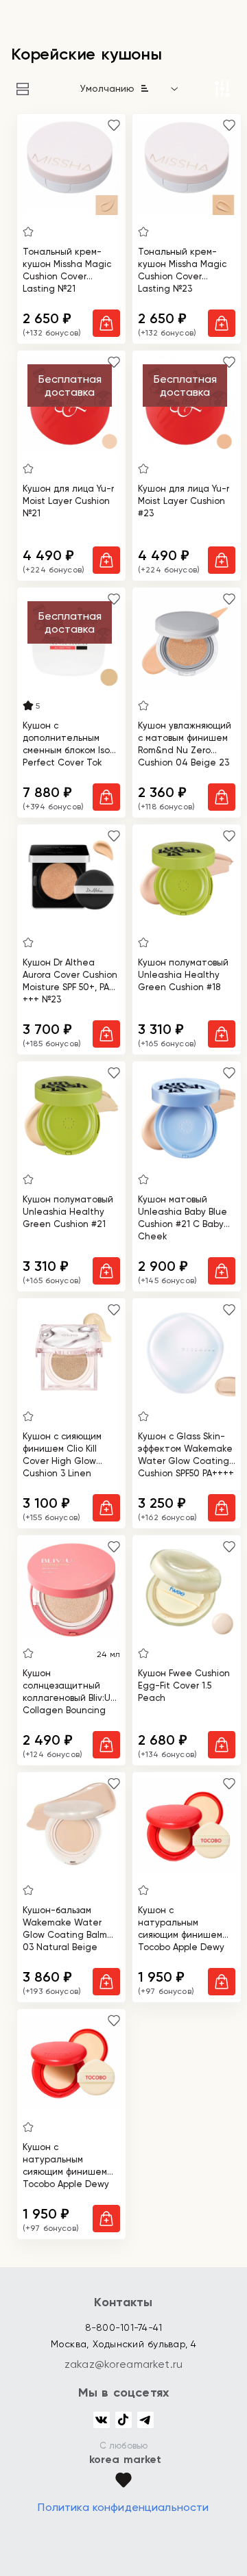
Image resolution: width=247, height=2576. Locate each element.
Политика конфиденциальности (123, 2507)
